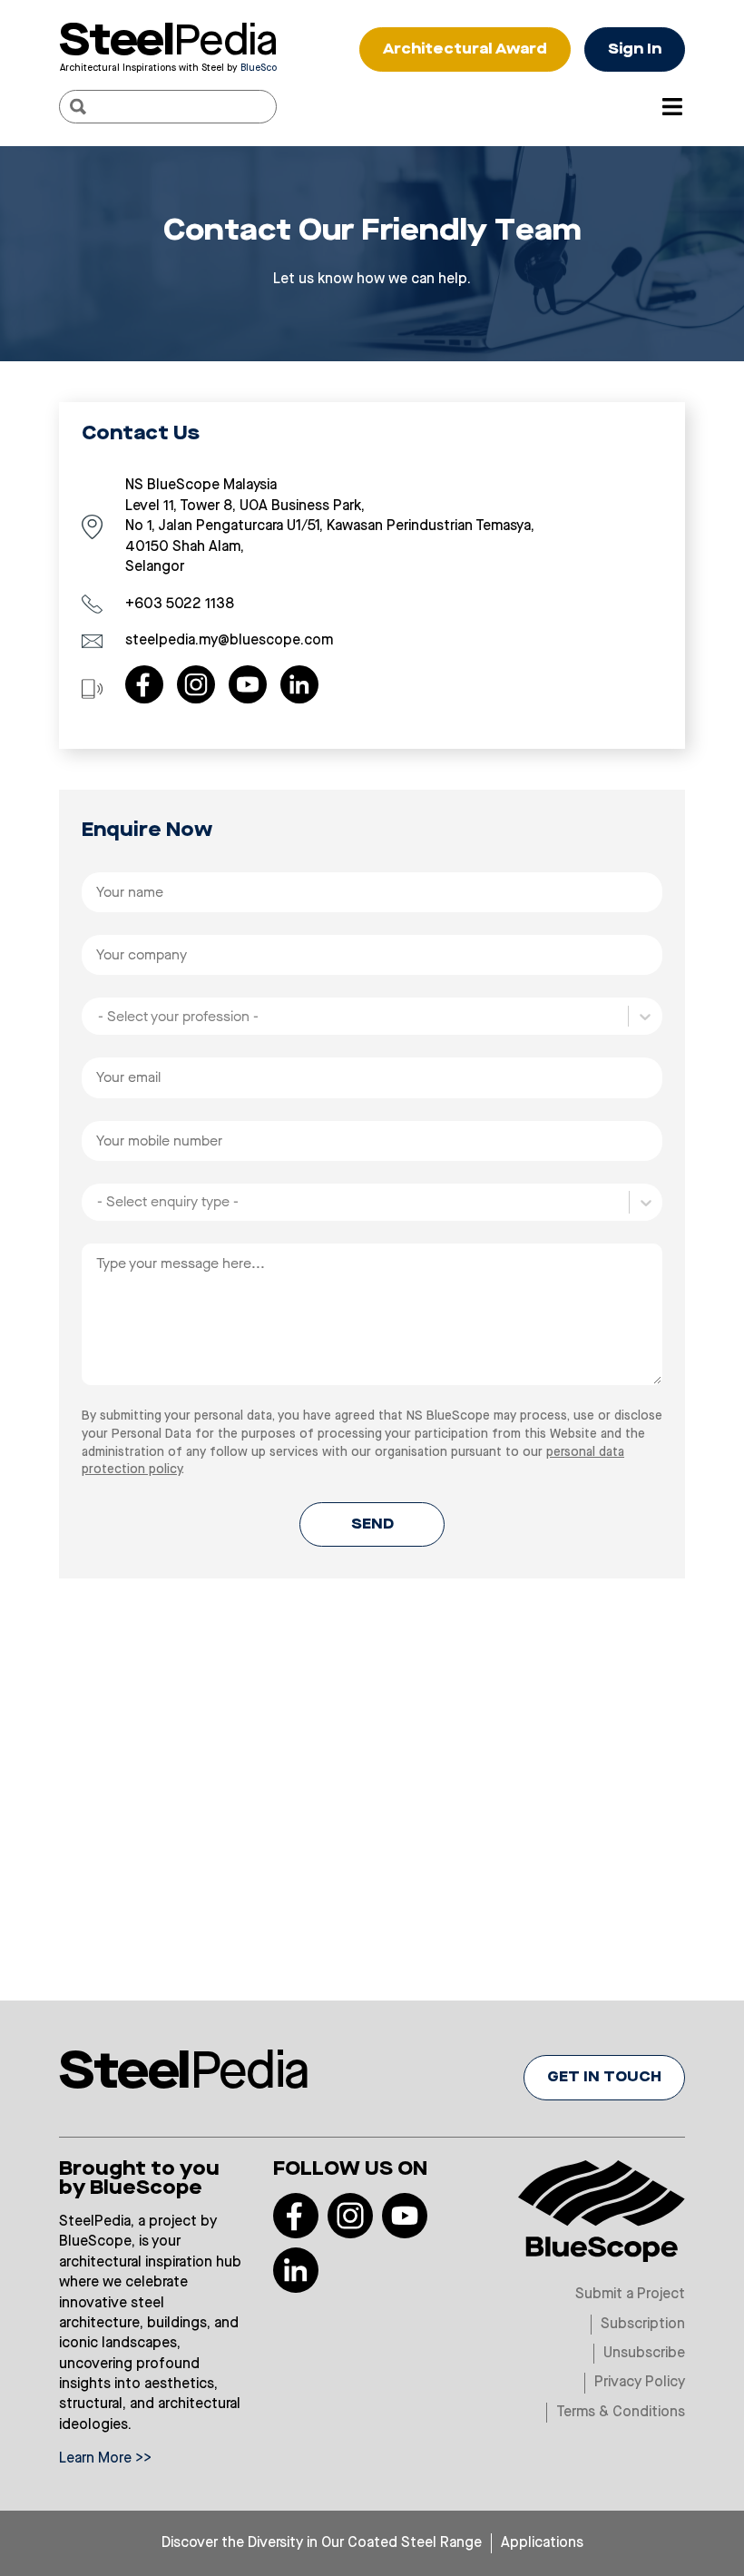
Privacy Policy (640, 2383)
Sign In (635, 50)
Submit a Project (630, 2295)
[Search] (78, 107)
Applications (542, 2543)
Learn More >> (105, 2459)
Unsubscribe (644, 2354)
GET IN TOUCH (604, 2078)
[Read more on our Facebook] (296, 2216)
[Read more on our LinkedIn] (296, 2270)
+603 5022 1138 (180, 605)
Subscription (643, 2325)
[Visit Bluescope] (602, 2209)
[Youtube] (248, 684)
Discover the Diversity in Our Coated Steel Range (322, 2543)
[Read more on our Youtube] (405, 2216)
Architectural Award (465, 50)
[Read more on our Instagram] (350, 2216)
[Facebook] (144, 684)
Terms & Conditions (621, 2413)
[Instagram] (196, 684)
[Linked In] (299, 684)
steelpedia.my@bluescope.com (229, 641)
